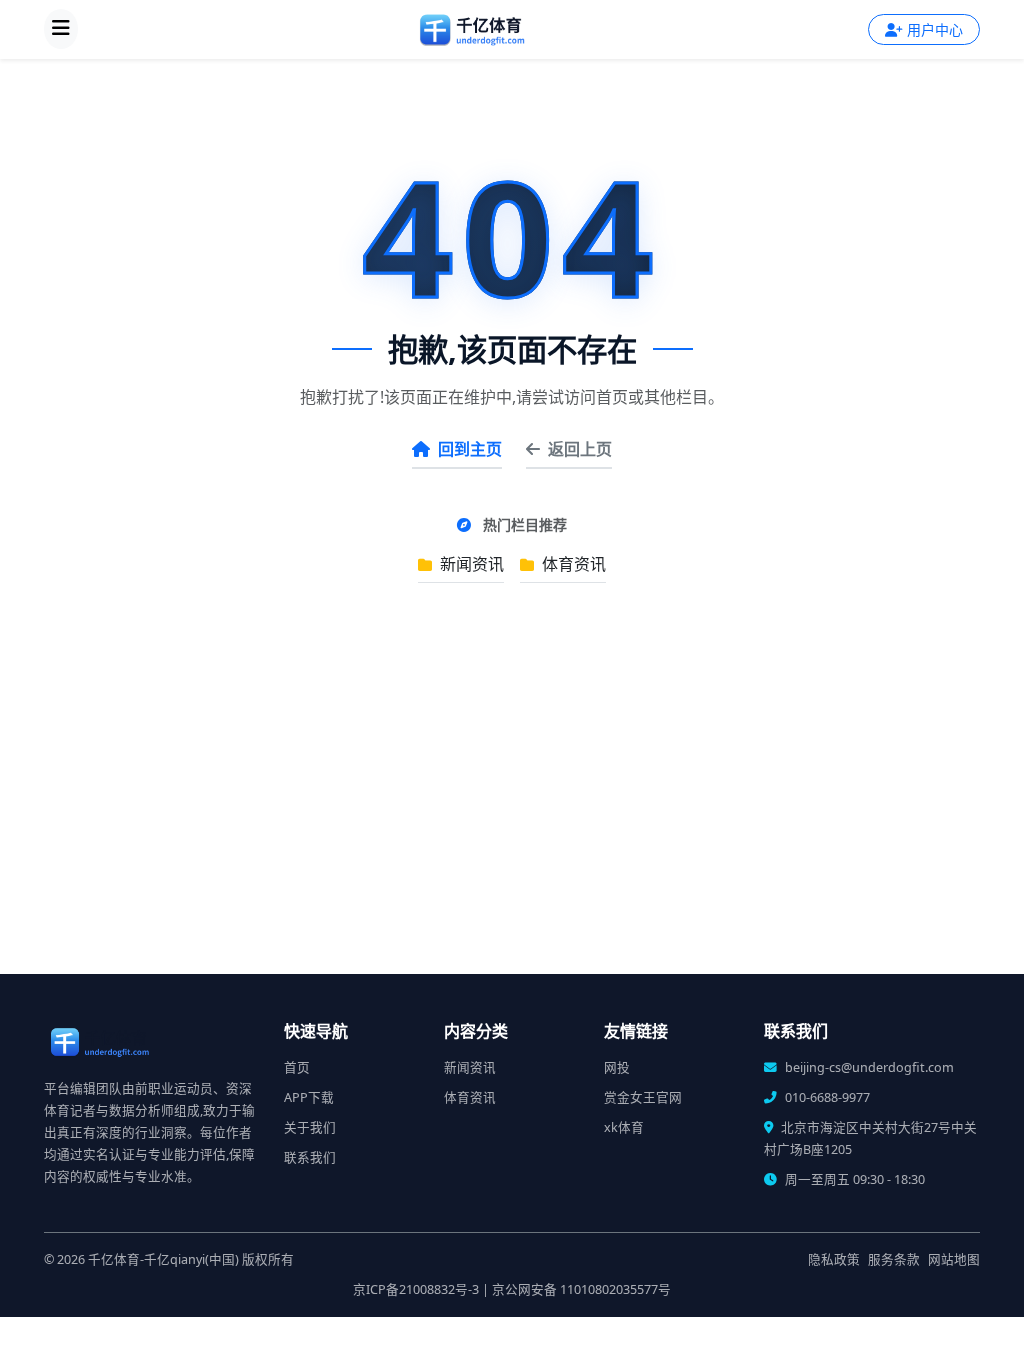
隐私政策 (834, 1259)
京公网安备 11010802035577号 (581, 1289)
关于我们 (310, 1127)
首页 (297, 1067)
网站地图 (954, 1259)
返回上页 (580, 449)
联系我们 (310, 1157)
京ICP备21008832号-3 (416, 1289)
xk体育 (624, 1127)
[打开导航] (61, 29)
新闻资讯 (470, 564)
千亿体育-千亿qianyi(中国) (163, 1259)
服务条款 (894, 1259)
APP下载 (309, 1097)
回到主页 (470, 449)
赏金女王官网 (643, 1097)
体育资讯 (572, 564)
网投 (617, 1067)
